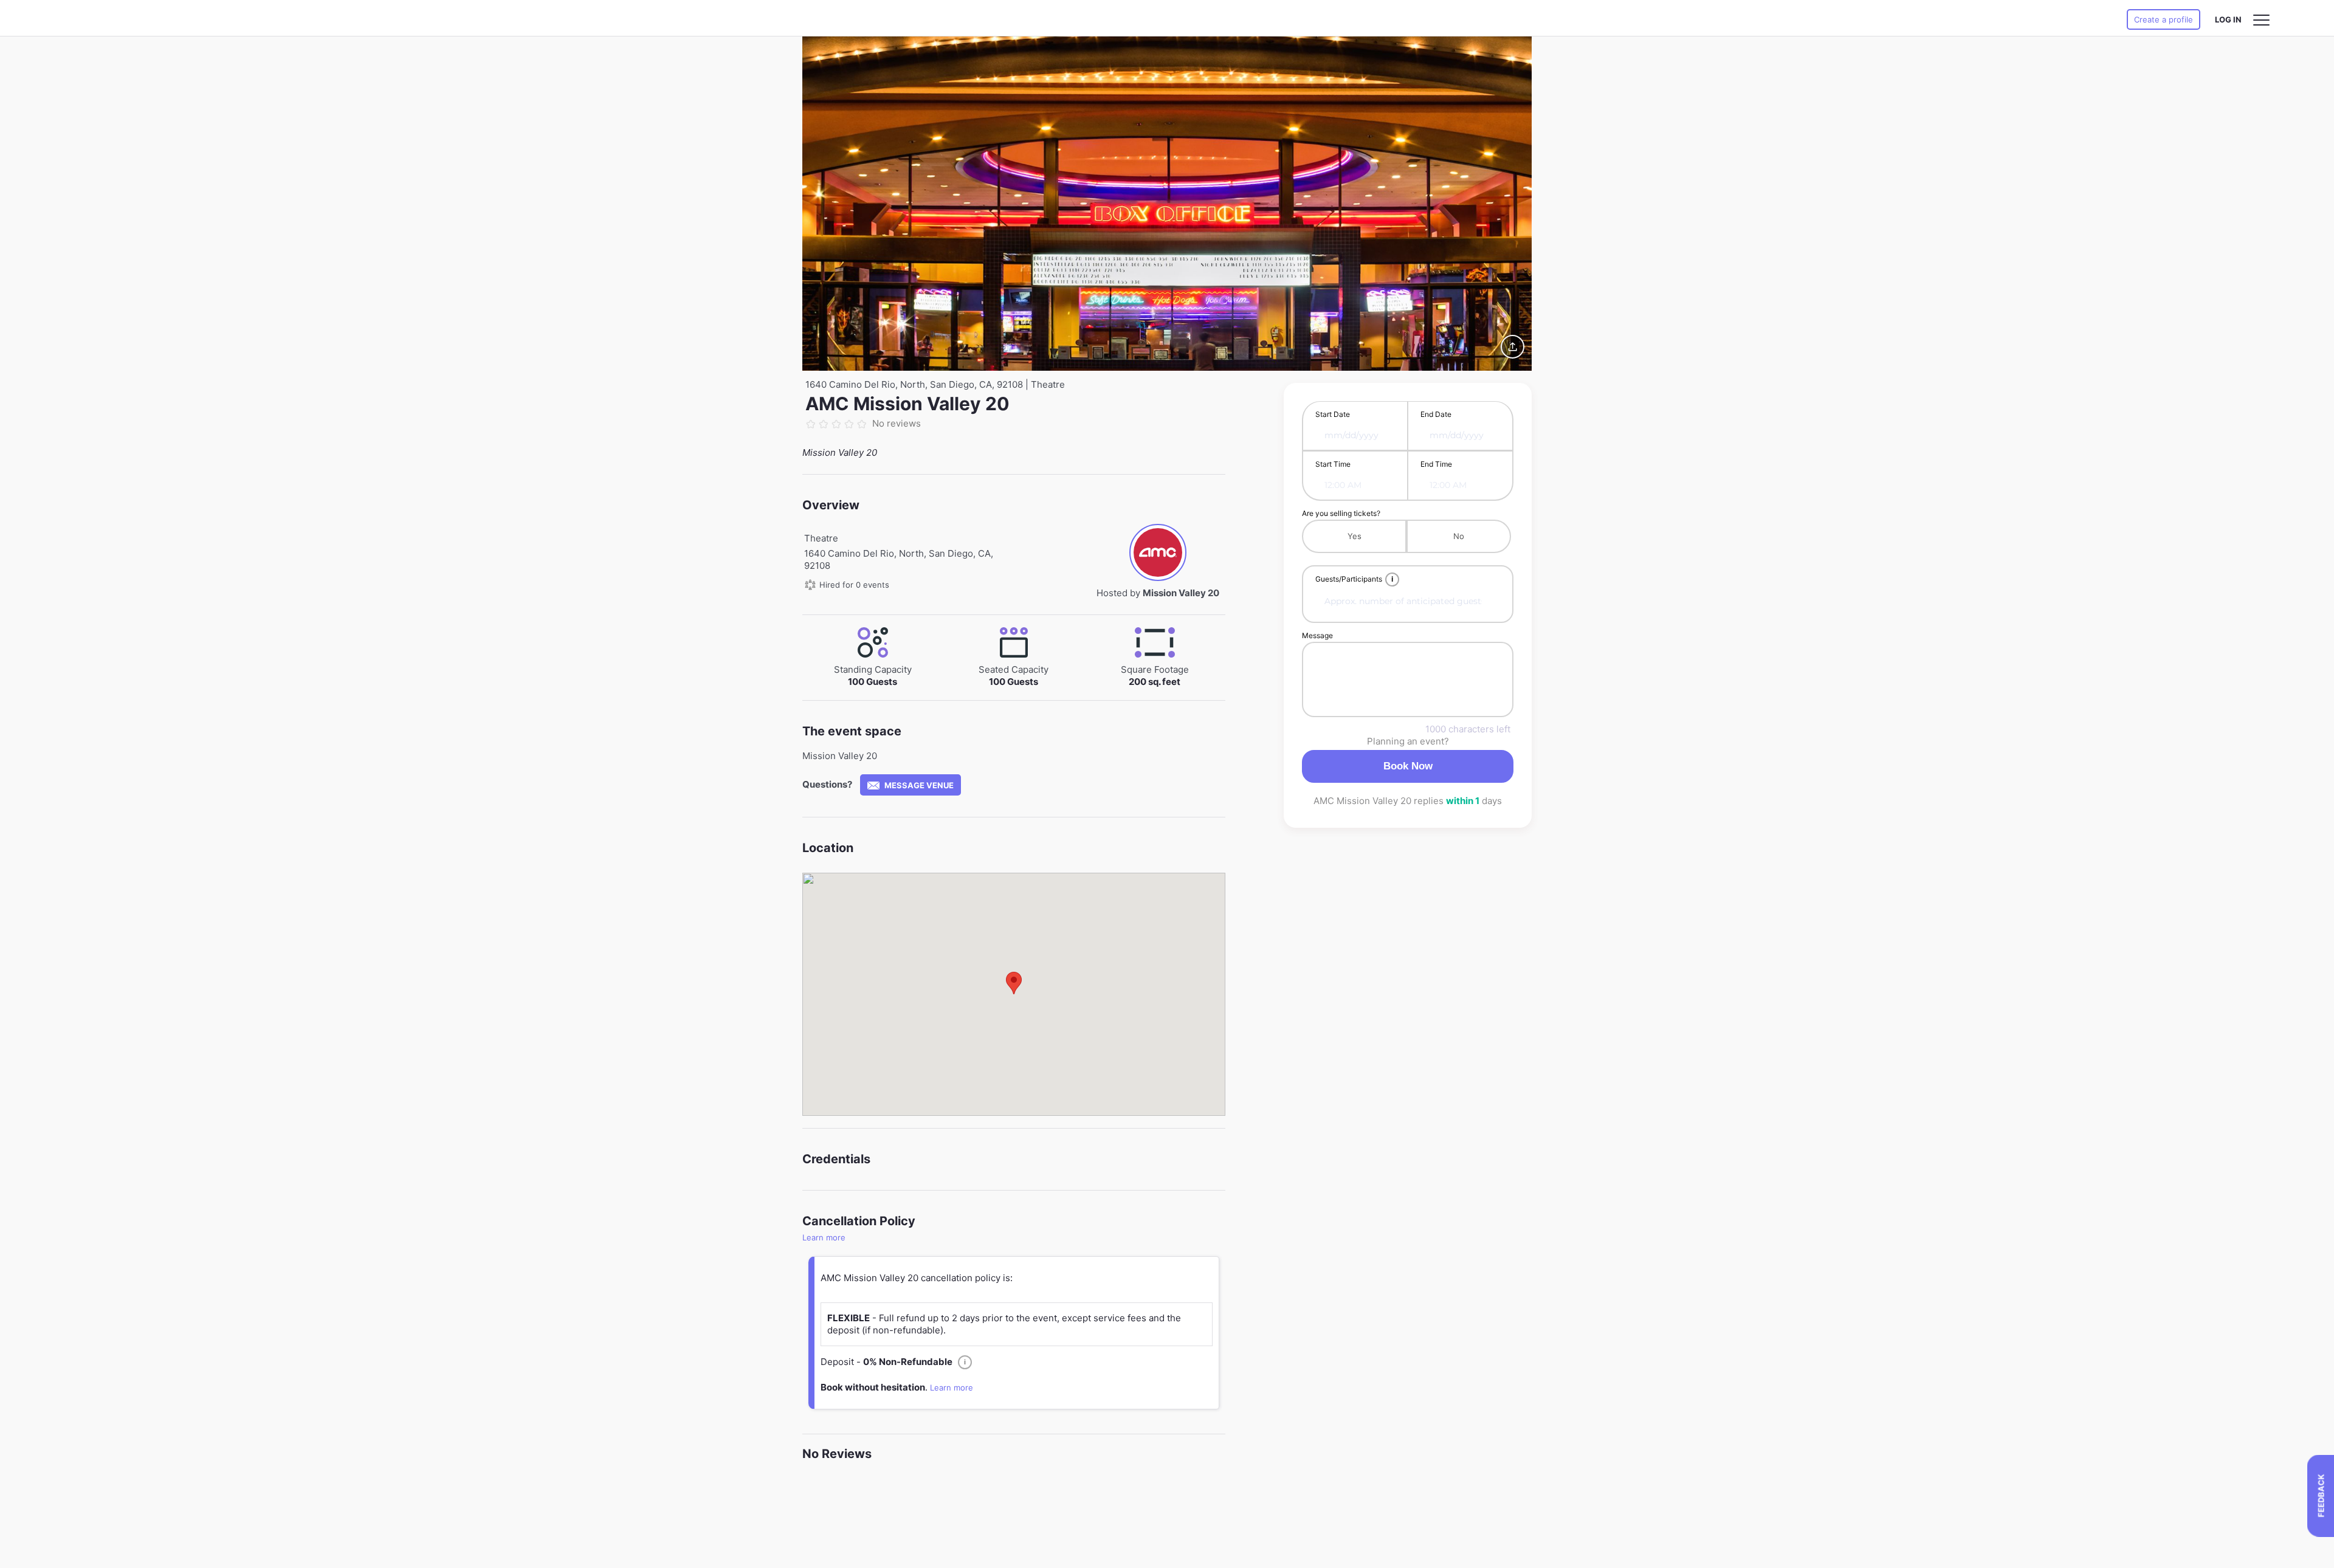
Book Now (1408, 766)
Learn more (824, 1237)
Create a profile (2164, 19)
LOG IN (2228, 19)
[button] (1014, 983)
